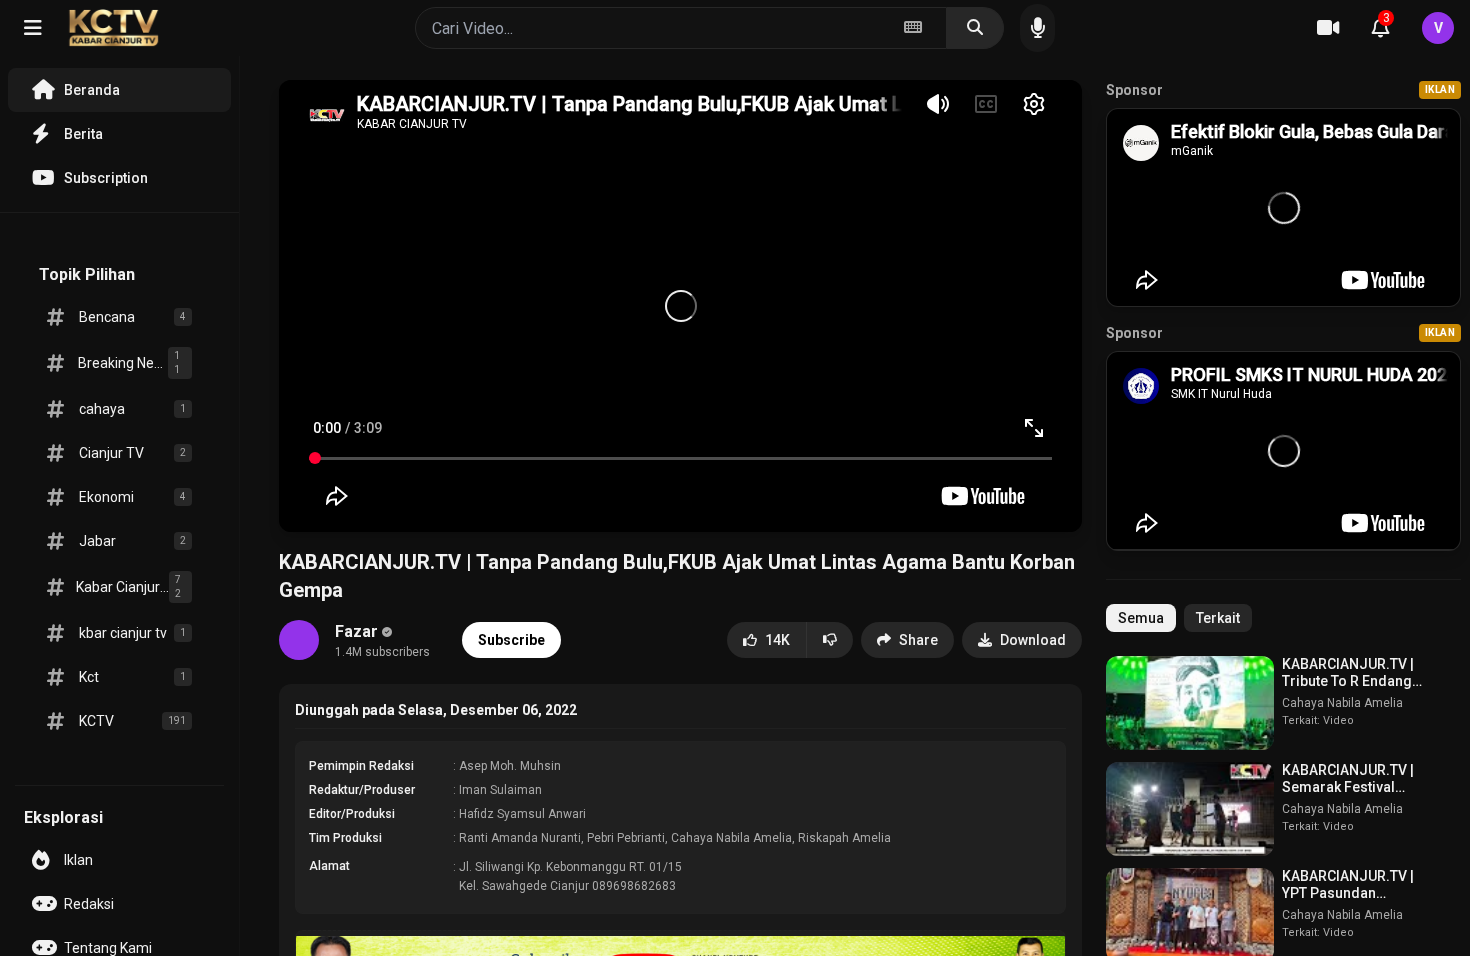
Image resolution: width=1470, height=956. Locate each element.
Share (918, 640)
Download (1033, 640)
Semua (1141, 618)
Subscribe (511, 640)
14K (777, 640)
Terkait (1218, 618)
